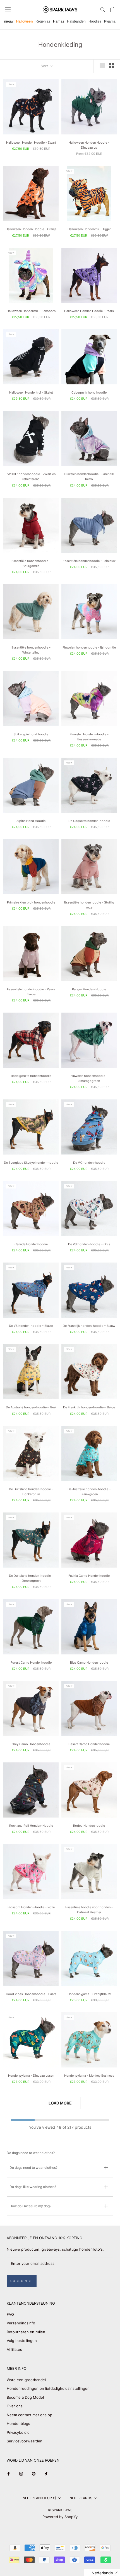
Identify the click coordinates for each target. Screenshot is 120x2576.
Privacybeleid (18, 2432)
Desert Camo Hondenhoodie (89, 1744)
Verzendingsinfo (21, 2323)
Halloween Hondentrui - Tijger (89, 229)
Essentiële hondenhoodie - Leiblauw (89, 561)
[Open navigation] (8, 9)
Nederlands (81, 2498)
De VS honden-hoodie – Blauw (31, 1326)
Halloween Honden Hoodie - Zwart (31, 143)
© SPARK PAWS (60, 2510)
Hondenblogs (18, 2423)
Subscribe (22, 2281)
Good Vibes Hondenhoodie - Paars (31, 1994)
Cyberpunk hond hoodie (89, 392)
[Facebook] (9, 2473)
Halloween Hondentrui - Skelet (31, 392)
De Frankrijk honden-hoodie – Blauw (89, 1326)
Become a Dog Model (25, 2397)
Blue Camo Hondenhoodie (89, 1663)
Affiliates (14, 2349)
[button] (102, 2573)
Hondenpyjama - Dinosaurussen (31, 2076)
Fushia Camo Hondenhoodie (89, 1576)
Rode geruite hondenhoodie (31, 1076)
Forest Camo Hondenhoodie (31, 1663)
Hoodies (95, 21)
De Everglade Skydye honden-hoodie (31, 1163)
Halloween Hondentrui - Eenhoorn (31, 311)
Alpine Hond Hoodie (31, 821)
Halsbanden (76, 21)
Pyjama (110, 21)
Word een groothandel (26, 2380)
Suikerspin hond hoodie (31, 734)
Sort (45, 66)
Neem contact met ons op (29, 2415)
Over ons (15, 2406)
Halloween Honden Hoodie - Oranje (31, 229)
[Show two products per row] (112, 66)
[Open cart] (113, 9)
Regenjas (43, 21)
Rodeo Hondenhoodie (89, 1826)
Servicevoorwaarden (25, 2441)
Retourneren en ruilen (26, 2332)
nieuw (9, 21)
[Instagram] (21, 2473)
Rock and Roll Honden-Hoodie (31, 1826)
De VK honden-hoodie (89, 1163)
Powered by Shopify (60, 2517)
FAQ (10, 2314)
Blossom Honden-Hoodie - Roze (31, 1907)
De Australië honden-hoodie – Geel (31, 1407)
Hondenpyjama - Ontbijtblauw (89, 1994)
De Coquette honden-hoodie (89, 821)
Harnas (59, 21)
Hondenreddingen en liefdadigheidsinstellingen (48, 2388)
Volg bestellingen (22, 2341)
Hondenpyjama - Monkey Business (89, 2076)
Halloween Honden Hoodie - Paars (89, 311)
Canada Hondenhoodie (31, 1244)
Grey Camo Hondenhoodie (31, 1744)
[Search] (103, 9)
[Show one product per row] (102, 66)
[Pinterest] (34, 2473)
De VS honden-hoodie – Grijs (89, 1244)
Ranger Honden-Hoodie (89, 989)
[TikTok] (46, 2473)
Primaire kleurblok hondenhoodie (31, 902)
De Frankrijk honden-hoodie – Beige (89, 1407)
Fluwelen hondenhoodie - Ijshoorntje (89, 647)
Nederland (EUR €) (39, 2498)
